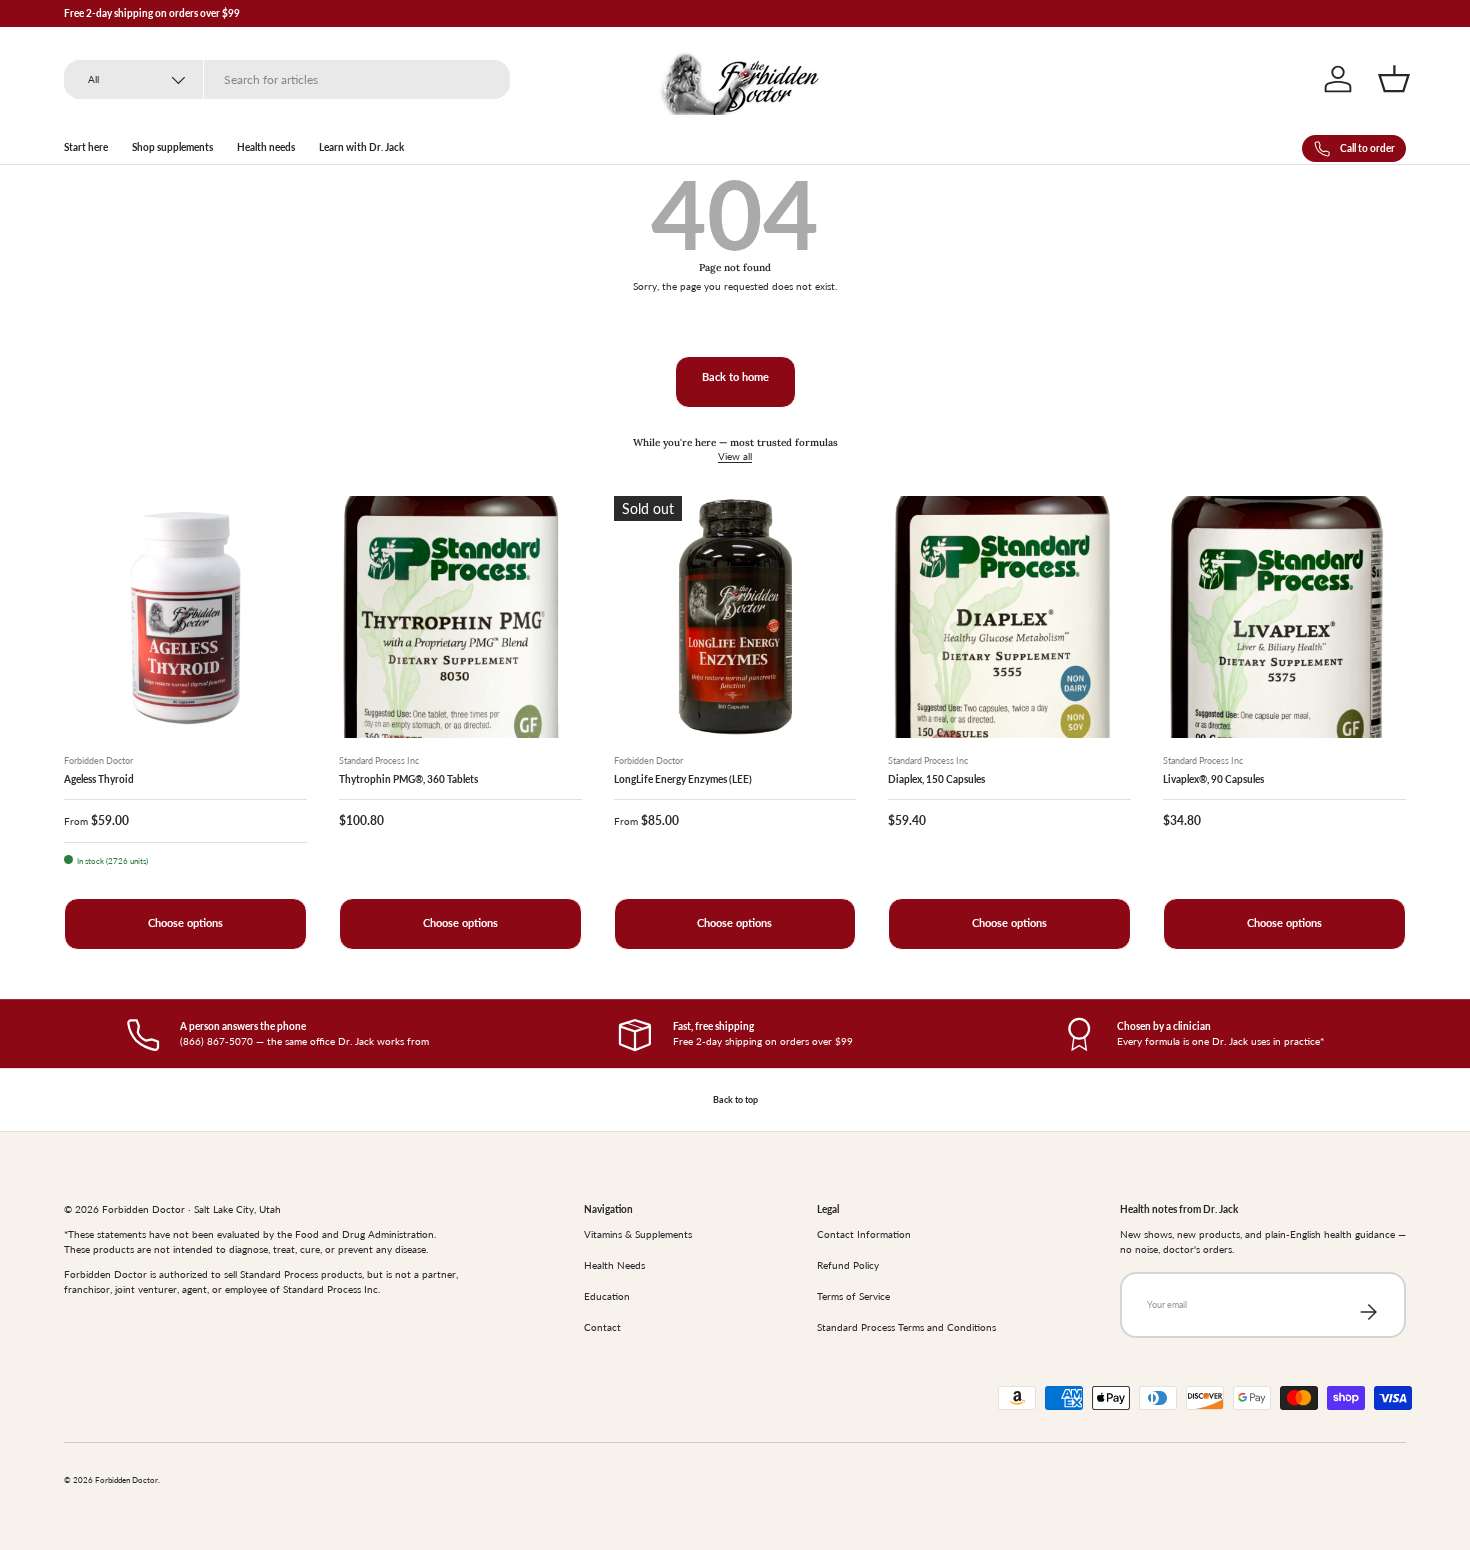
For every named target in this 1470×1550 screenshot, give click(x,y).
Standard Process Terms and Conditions (906, 1327)
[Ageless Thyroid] (185, 617)
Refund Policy (848, 1265)
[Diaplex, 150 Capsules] (1009, 617)
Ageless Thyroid (99, 779)
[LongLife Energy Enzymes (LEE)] (735, 617)
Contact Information (864, 1234)
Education (607, 1296)
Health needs (266, 147)
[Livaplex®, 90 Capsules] (1284, 617)
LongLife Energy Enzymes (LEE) (683, 779)
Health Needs (614, 1265)
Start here (86, 147)
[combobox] (287, 79)
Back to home (735, 377)
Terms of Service (853, 1296)
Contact (602, 1327)
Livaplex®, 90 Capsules (1213, 779)
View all (735, 456)
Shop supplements (172, 147)
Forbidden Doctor (126, 1480)
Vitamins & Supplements (638, 1234)
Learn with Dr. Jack (361, 147)
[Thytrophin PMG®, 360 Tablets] (460, 617)
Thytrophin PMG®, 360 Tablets (408, 779)
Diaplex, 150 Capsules (936, 779)
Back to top (735, 1099)
